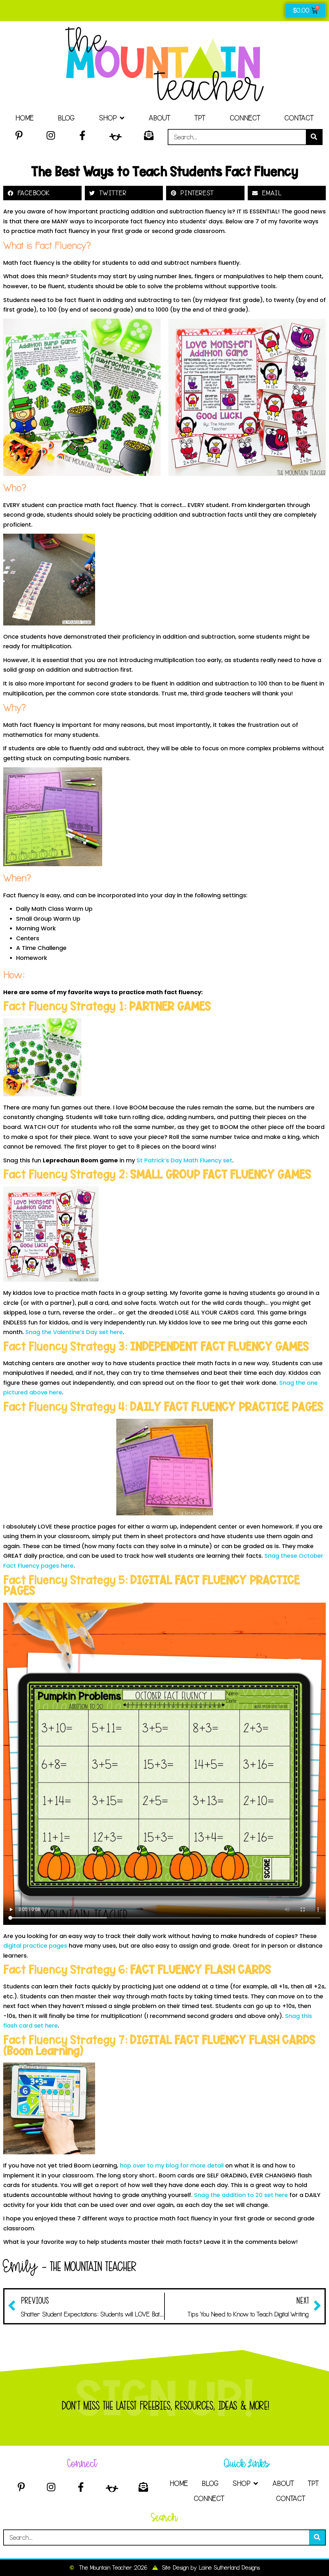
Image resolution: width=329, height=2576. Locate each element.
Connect (245, 118)
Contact (299, 118)
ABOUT (159, 118)
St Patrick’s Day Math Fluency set (184, 1160)
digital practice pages (35, 1946)
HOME (25, 118)
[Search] (314, 137)
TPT (200, 118)
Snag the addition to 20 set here (241, 2195)
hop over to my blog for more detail (173, 2165)
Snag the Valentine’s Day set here (74, 1332)
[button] (42, 193)
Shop (108, 118)
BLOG (66, 118)
